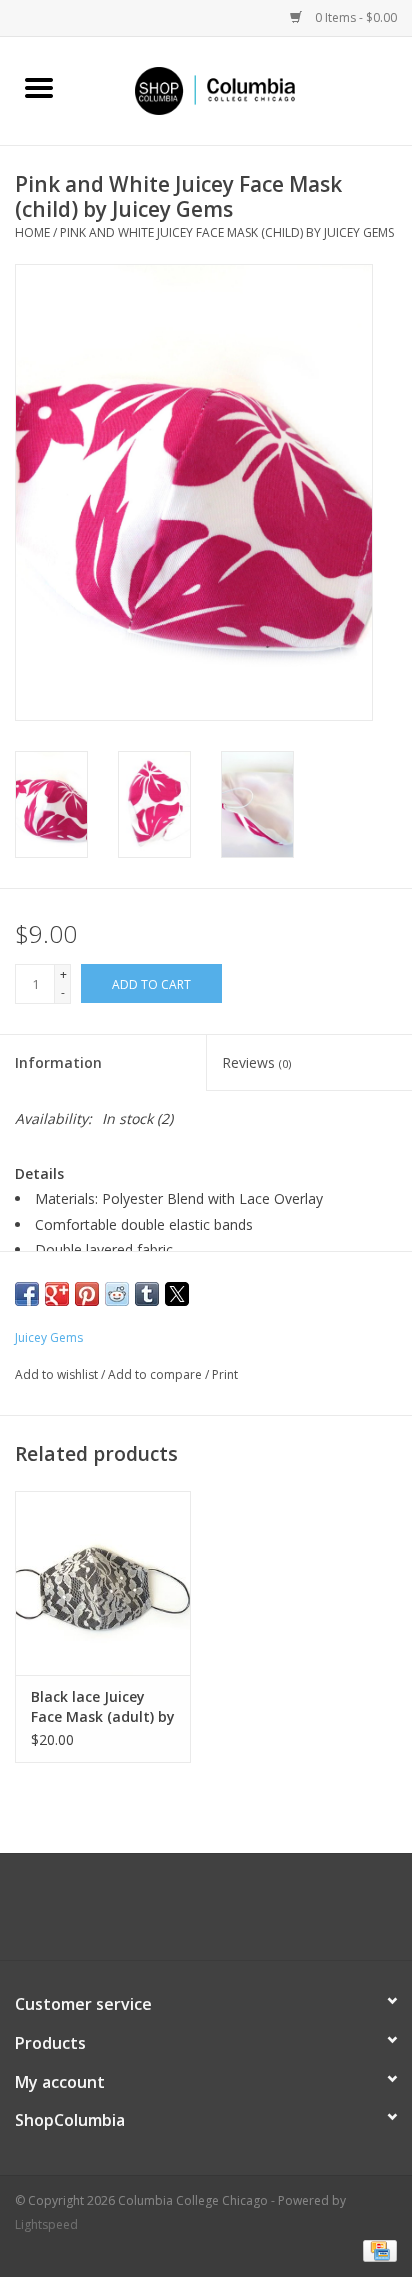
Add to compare (156, 1374)
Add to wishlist (58, 1374)
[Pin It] (87, 1294)
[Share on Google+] (57, 1294)
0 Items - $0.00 (354, 17)
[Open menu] (39, 87)
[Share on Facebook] (27, 1294)
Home (32, 232)
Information (58, 1062)
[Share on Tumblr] (147, 1294)
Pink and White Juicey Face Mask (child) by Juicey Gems (227, 232)
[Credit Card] (376, 2249)
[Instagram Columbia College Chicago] (224, 1914)
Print (225, 1374)
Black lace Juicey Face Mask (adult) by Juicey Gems (103, 1707)
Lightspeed (46, 2224)
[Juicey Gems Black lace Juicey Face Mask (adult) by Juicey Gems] (103, 1583)
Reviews (256, 1062)
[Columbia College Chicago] (245, 89)
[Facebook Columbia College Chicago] (188, 1914)
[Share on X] (177, 1294)
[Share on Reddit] (117, 1294)
